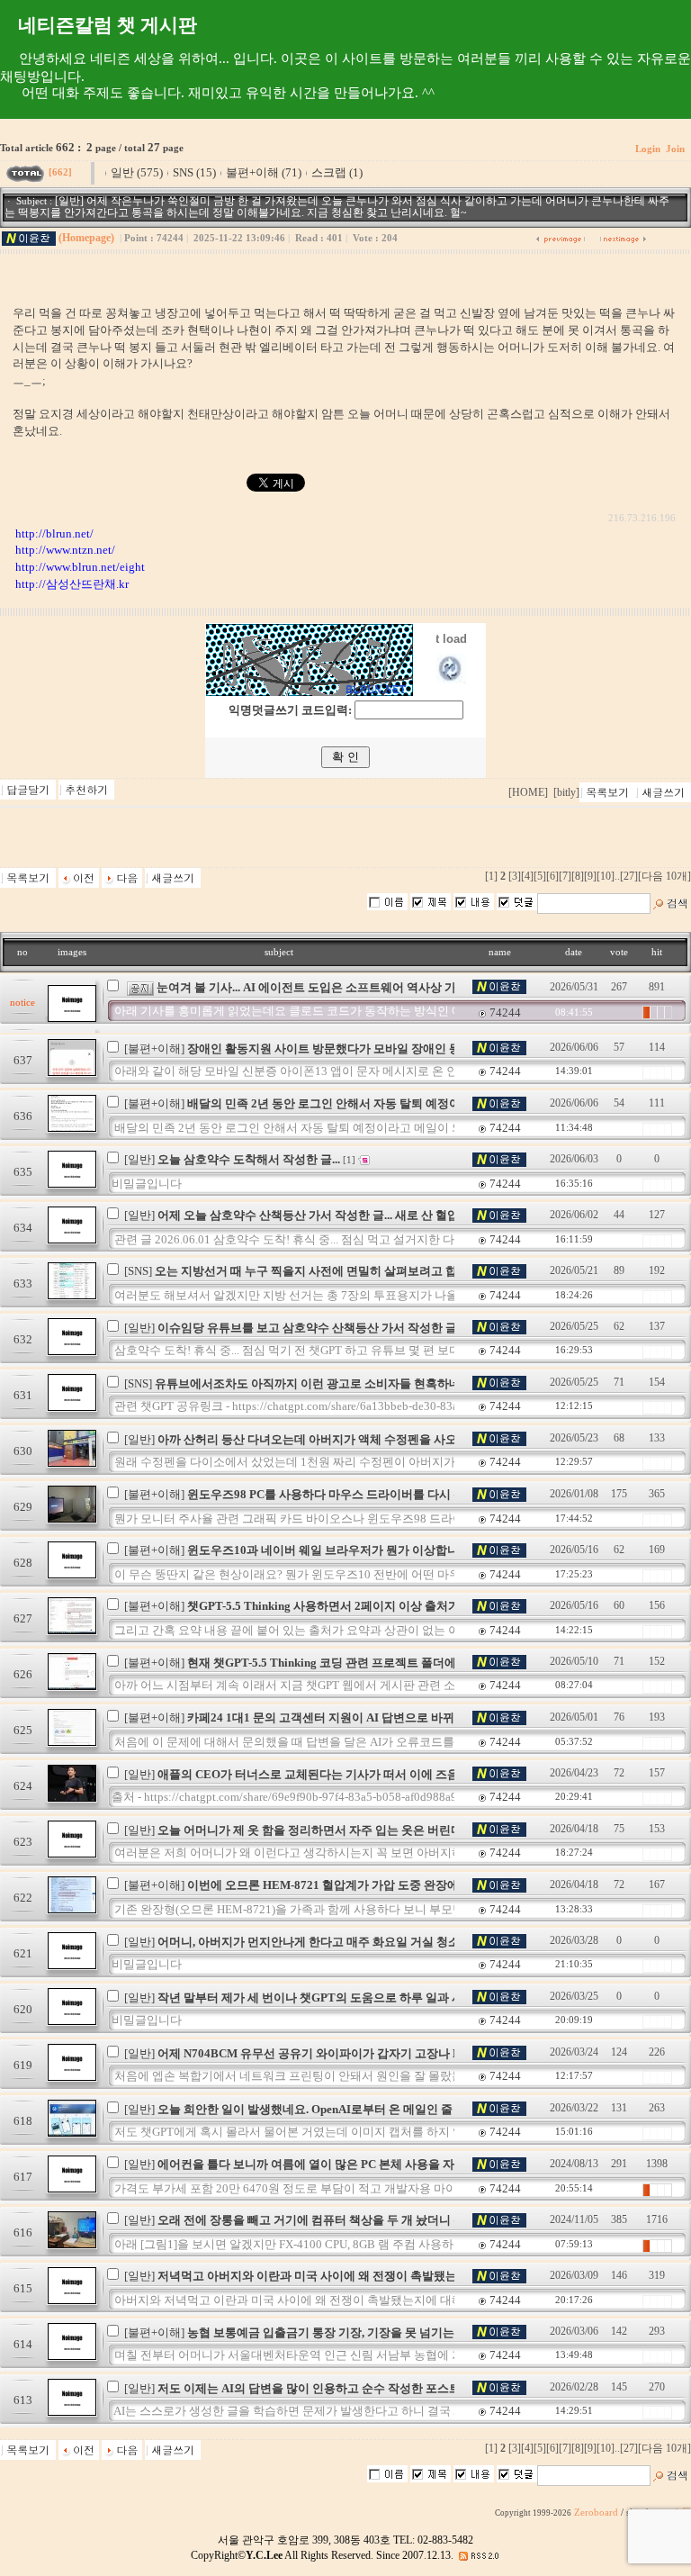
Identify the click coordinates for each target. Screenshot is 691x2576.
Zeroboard (596, 2513)
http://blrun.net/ (54, 533)
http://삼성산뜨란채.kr (72, 584)
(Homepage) (86, 238)
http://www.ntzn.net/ (65, 550)
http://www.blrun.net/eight (80, 567)
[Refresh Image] (451, 679)
